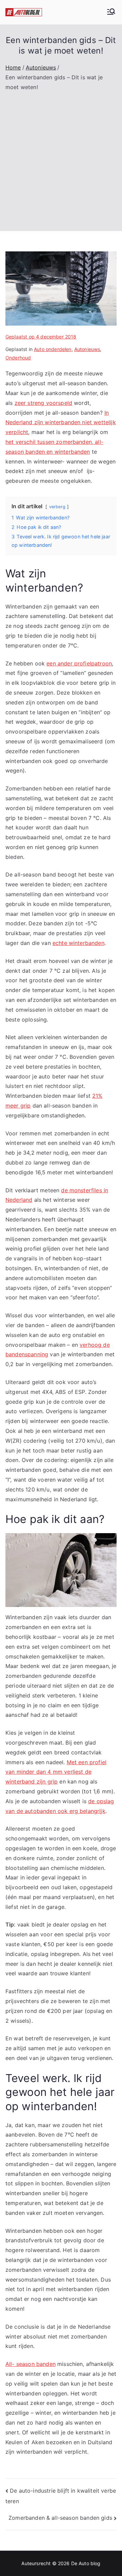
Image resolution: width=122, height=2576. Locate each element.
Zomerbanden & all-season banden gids (60, 2518)
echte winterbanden (78, 943)
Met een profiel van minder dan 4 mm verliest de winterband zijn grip (56, 1772)
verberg (57, 507)
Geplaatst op (41, 337)
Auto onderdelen (53, 349)
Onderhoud (18, 358)
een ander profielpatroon (79, 663)
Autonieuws (87, 349)
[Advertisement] (61, 157)
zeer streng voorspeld (43, 403)
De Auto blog (86, 2563)
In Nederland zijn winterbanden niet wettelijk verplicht (61, 423)
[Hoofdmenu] (111, 12)
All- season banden (30, 2364)
